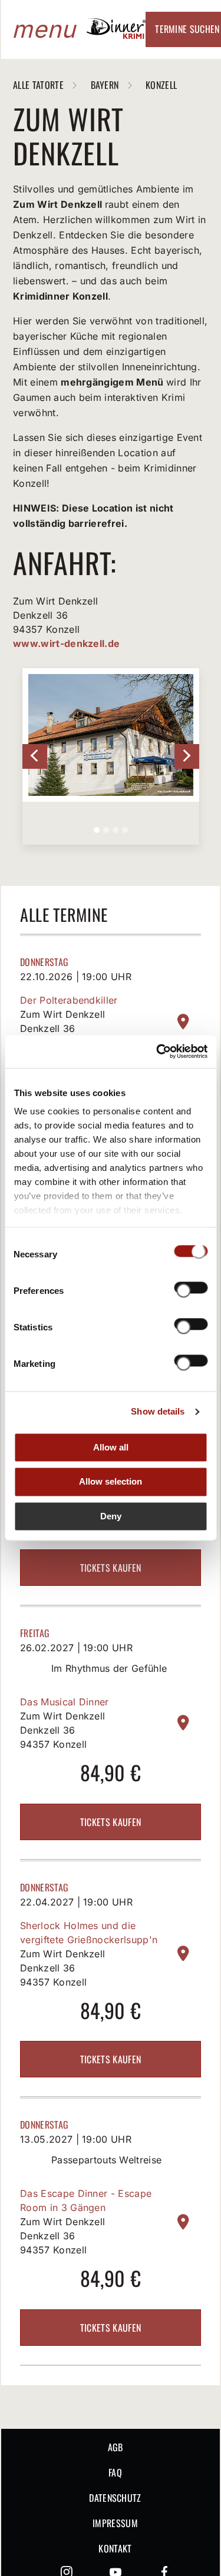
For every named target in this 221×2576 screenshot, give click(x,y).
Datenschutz (115, 2498)
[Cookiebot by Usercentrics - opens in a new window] (157, 1051)
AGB (116, 2447)
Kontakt (115, 2548)
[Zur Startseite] (116, 35)
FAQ (115, 2472)
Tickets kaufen (111, 1568)
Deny (111, 1516)
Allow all (111, 1447)
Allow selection (111, 1482)
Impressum (115, 2523)
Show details (158, 1411)
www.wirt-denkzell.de (66, 643)
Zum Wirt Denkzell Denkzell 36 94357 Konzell (62, 1028)
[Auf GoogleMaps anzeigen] (183, 1022)
